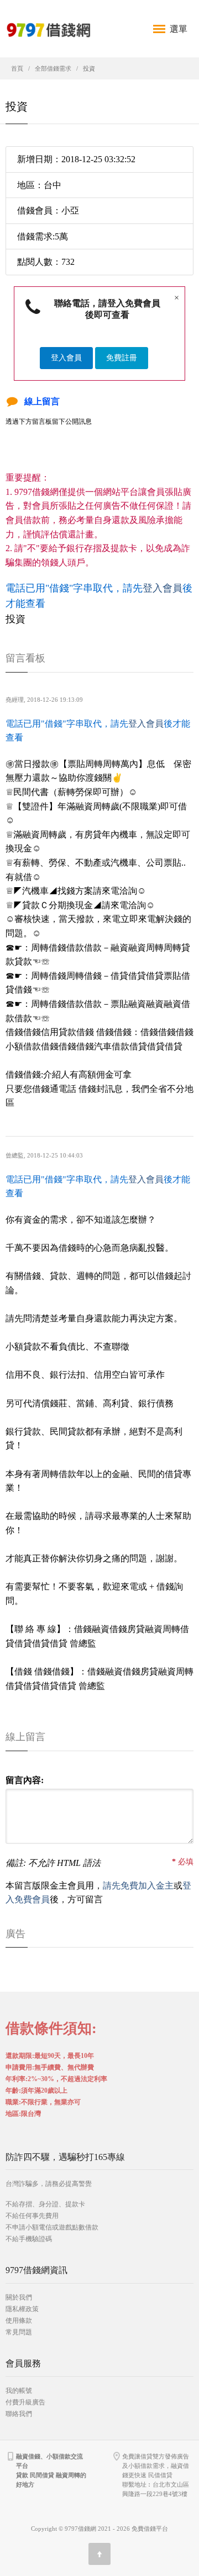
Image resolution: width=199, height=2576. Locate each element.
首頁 (17, 68)
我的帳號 (19, 2391)
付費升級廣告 (25, 2402)
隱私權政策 (22, 2309)
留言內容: (25, 1780)
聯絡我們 (19, 2414)
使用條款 (19, 2321)
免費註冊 (122, 358)
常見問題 (19, 2332)
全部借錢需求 (53, 68)
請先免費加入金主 (138, 1886)
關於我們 (19, 2297)
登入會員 (66, 358)
